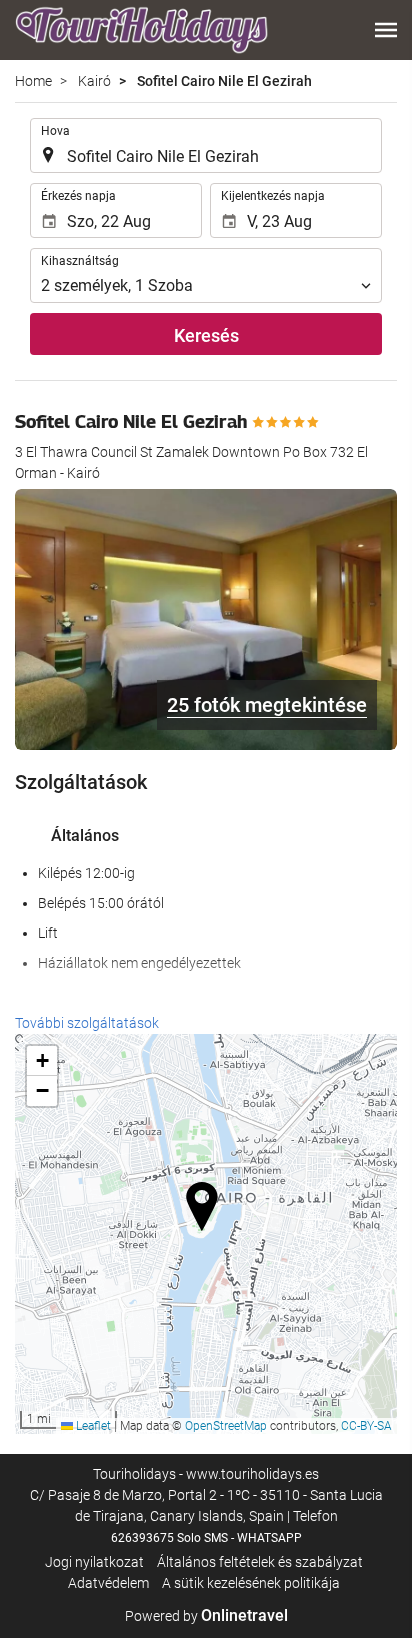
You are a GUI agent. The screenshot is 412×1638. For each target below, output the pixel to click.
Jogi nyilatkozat (94, 1562)
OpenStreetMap (226, 1426)
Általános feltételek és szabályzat (260, 1562)
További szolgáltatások (87, 1023)
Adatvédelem (108, 1583)
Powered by (206, 1616)
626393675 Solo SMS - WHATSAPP (206, 1538)
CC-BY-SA (366, 1426)
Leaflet (92, 1426)
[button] (386, 30)
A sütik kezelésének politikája (251, 1583)
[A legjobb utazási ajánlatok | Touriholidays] (142, 30)
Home (33, 81)
